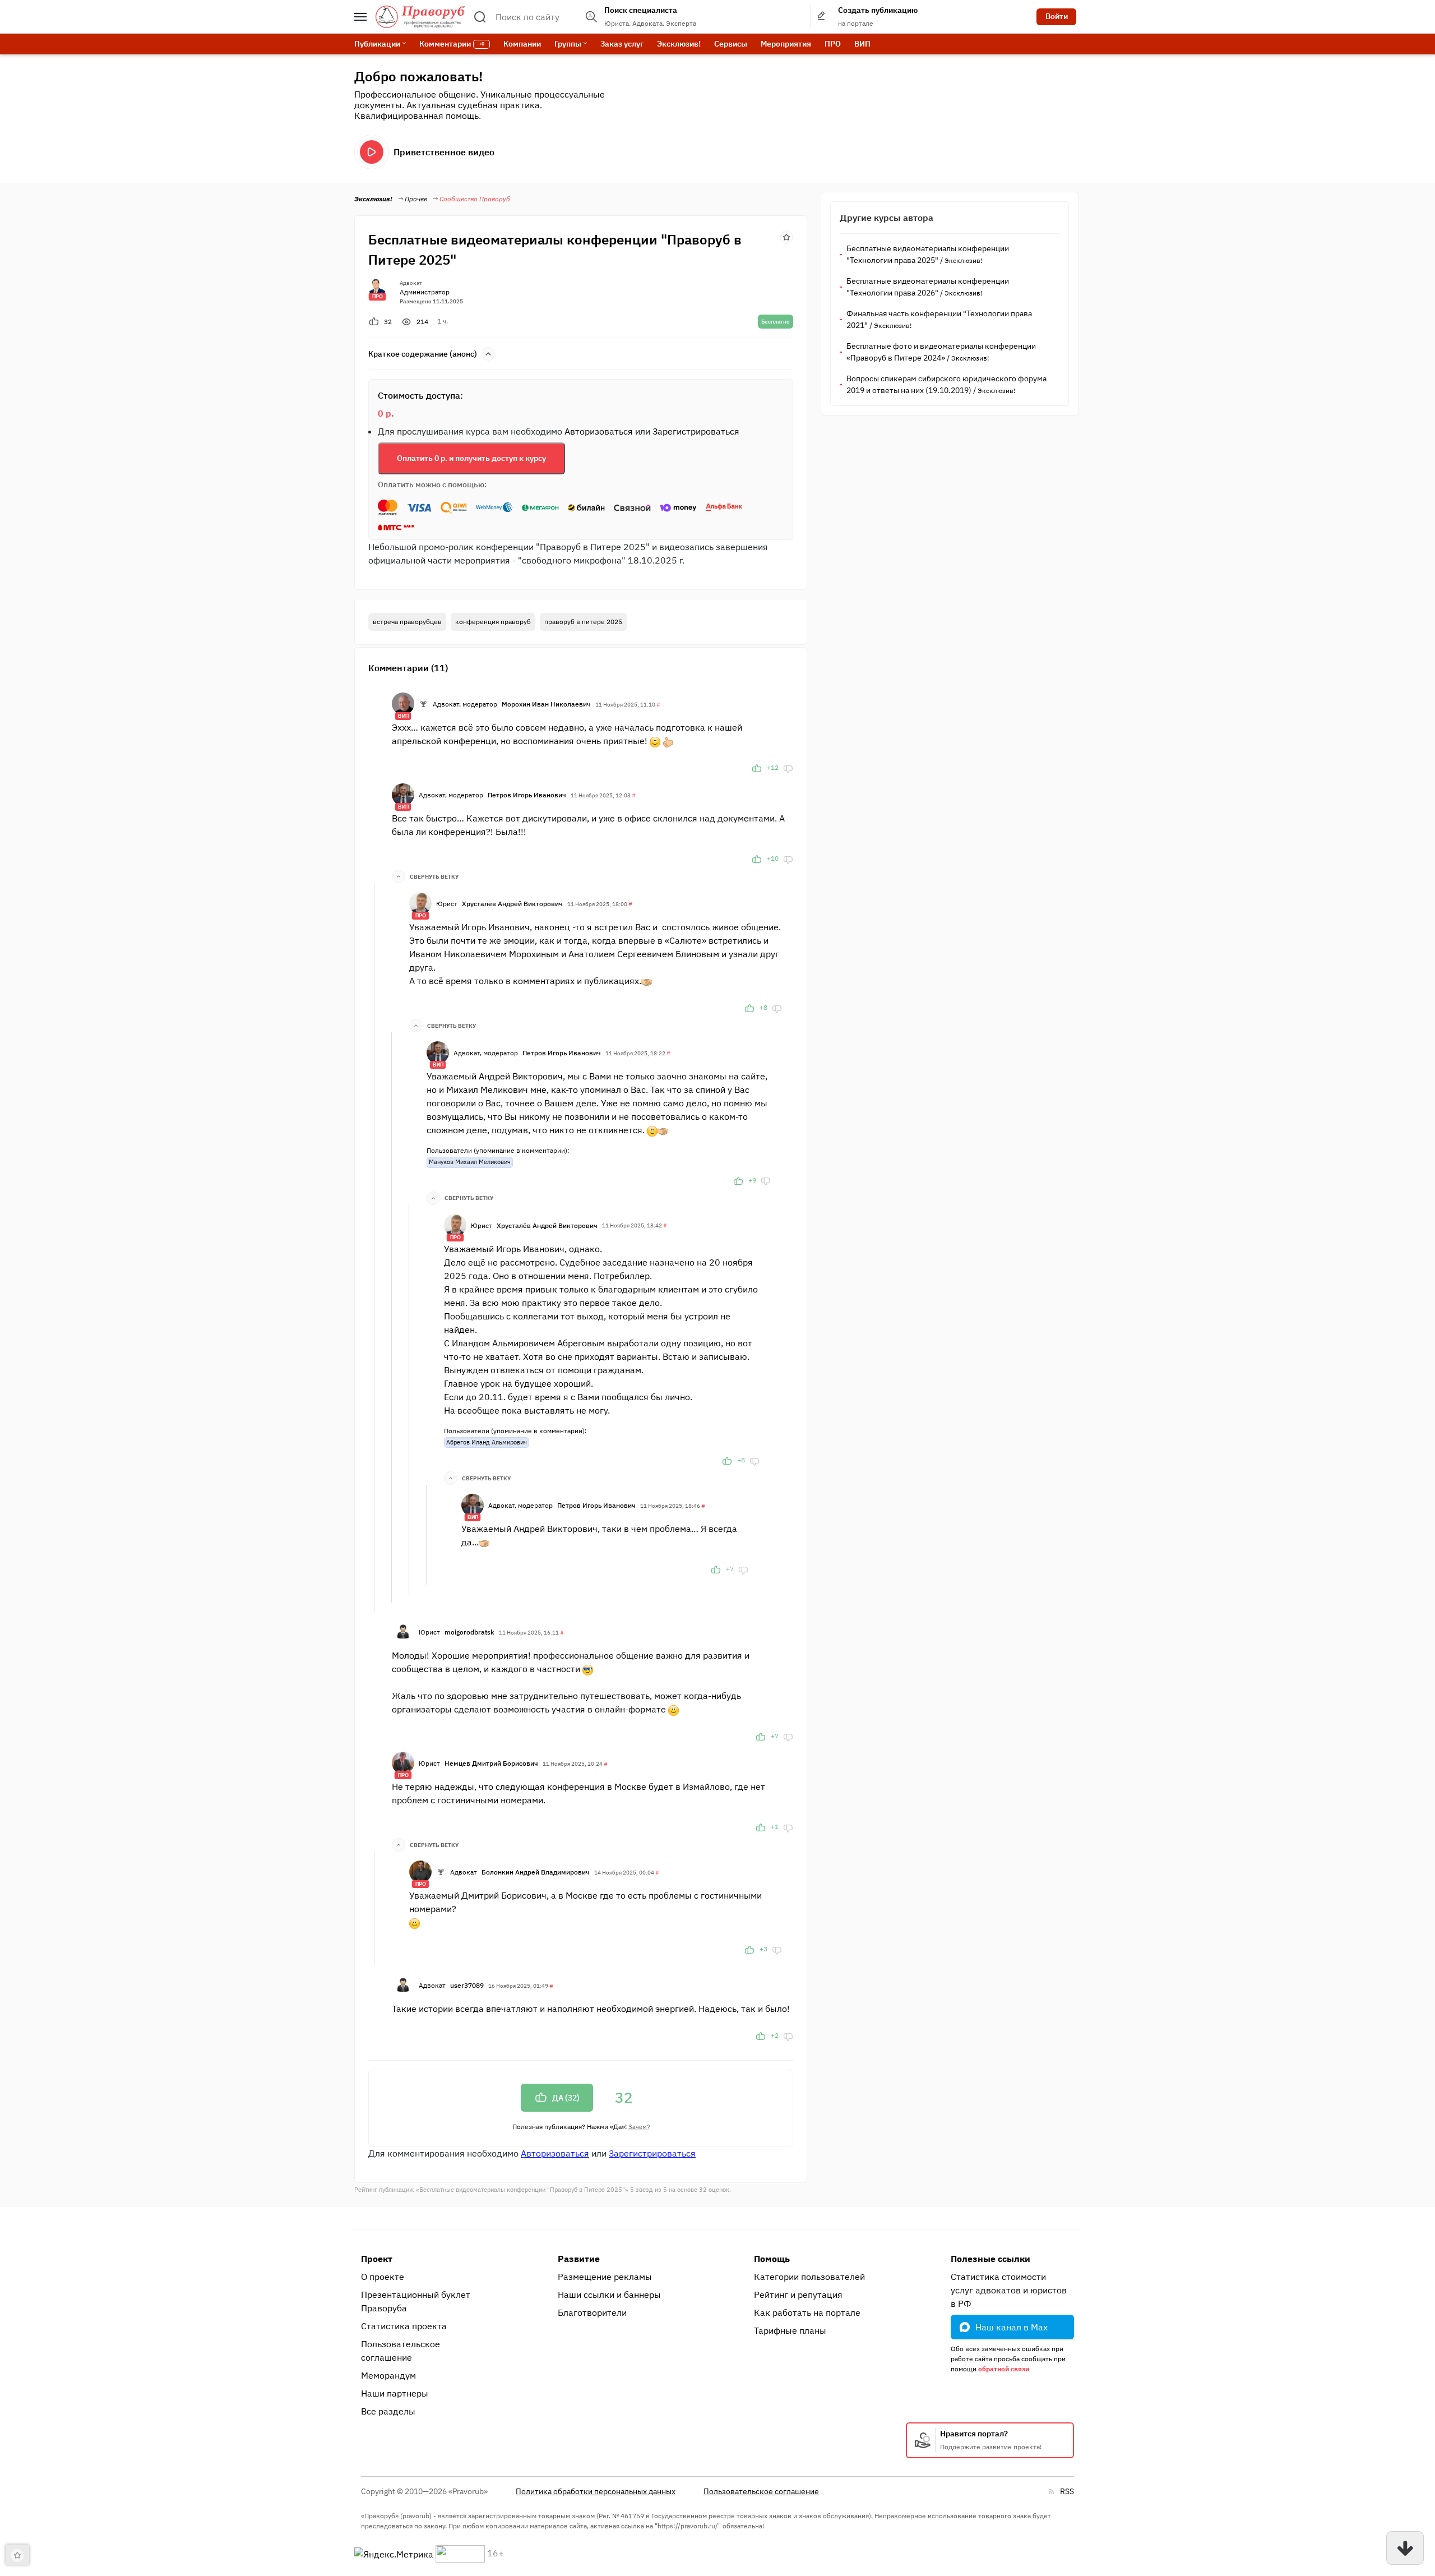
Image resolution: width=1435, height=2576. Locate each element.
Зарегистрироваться (696, 431)
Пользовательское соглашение (401, 2351)
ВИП (862, 44)
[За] (757, 768)
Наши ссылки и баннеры (609, 2295)
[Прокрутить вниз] (1405, 2548)
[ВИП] (403, 703)
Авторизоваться (599, 431)
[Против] (788, 768)
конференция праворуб (493, 622)
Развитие (579, 2259)
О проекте (383, 2277)
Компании (522, 44)
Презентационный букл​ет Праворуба (416, 2301)
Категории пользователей (809, 2277)
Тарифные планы (790, 2330)
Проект (377, 2259)
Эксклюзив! (679, 44)
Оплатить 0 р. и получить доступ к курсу (471, 458)
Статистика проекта (404, 2326)
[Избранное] (786, 236)
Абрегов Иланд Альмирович (487, 1442)
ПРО (833, 44)
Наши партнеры (395, 2393)
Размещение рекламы (605, 2277)
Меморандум (388, 2375)
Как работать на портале (807, 2312)
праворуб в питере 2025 (583, 622)
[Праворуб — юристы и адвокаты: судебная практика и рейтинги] (420, 17)
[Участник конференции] (423, 704)
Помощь (772, 2259)
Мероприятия (786, 44)
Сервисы (731, 44)
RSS (1067, 2491)
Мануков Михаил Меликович (470, 1162)
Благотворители (592, 2312)
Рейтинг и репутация (798, 2295)
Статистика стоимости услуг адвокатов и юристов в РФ (1009, 2290)
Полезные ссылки (990, 2259)
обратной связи (1004, 2369)
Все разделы (388, 2411)
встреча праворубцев (407, 622)
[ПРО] (420, 902)
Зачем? (639, 2127)
